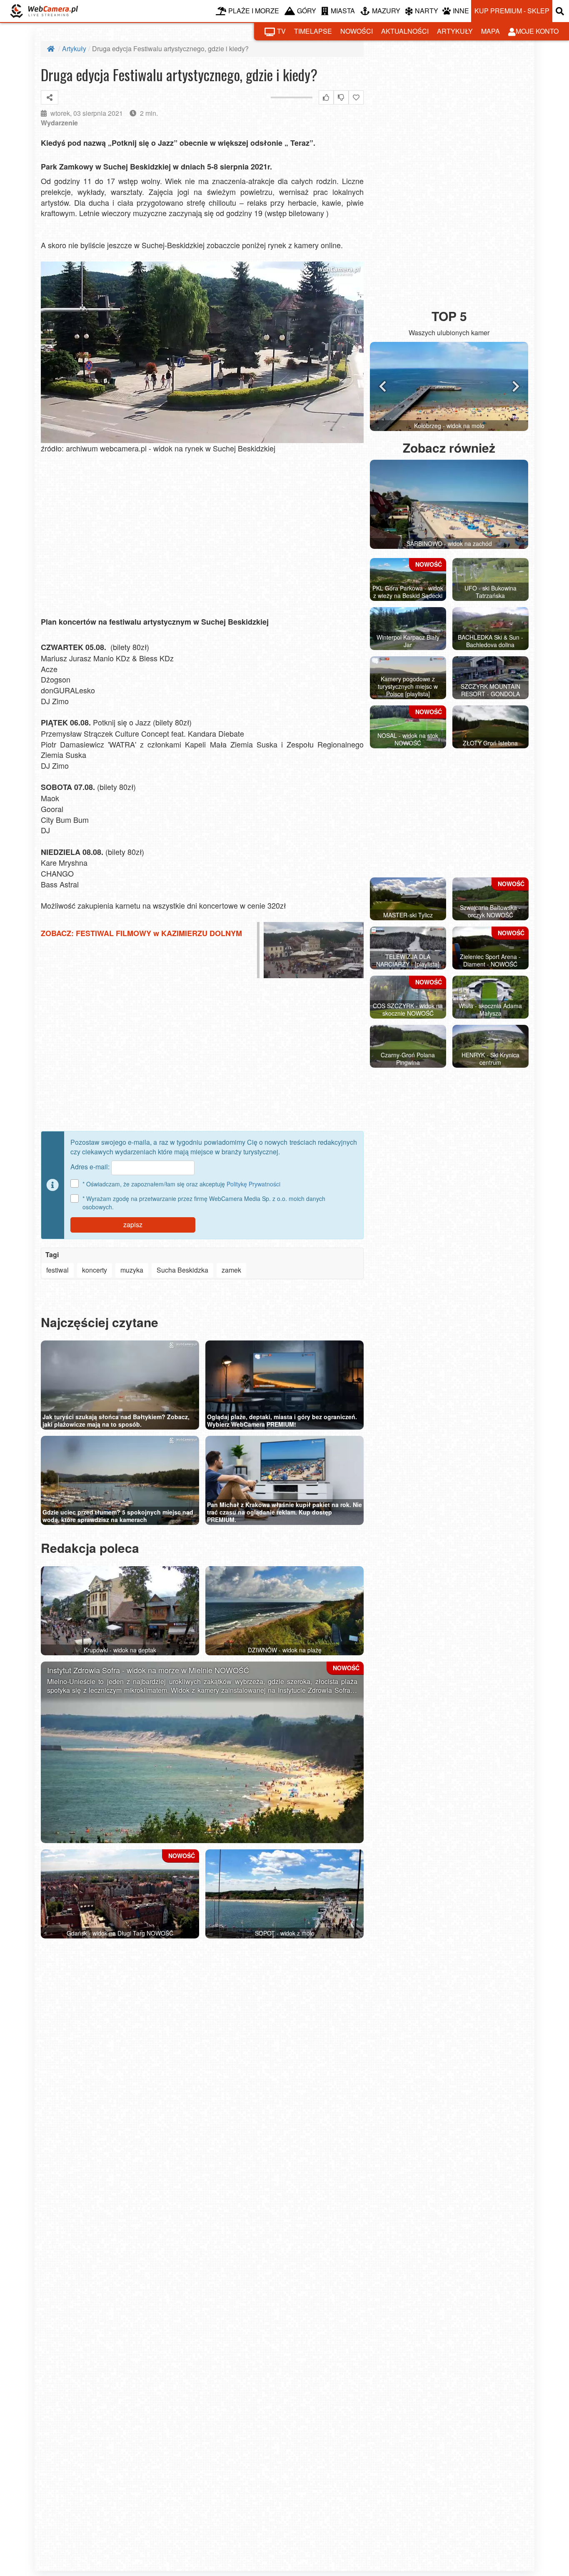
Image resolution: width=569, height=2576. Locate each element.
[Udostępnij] (50, 97)
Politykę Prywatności (253, 1184)
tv (281, 31)
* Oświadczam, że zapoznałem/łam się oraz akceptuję (181, 1184)
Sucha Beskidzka (182, 1270)
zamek (231, 1270)
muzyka (132, 1270)
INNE (461, 11)
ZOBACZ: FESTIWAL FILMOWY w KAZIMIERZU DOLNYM (141, 933)
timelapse (313, 31)
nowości (357, 31)
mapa (490, 31)
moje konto (537, 31)
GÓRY (307, 11)
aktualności (405, 31)
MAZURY (386, 11)
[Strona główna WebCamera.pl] (44, 11)
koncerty (95, 1270)
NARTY (427, 11)
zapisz (133, 1224)
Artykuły (74, 49)
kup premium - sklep (512, 11)
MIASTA (343, 11)
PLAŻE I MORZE (254, 11)
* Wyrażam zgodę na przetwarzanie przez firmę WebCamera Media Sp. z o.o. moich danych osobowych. (204, 1203)
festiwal (57, 1270)
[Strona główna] (52, 49)
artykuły (455, 31)
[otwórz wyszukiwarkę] (561, 11)
